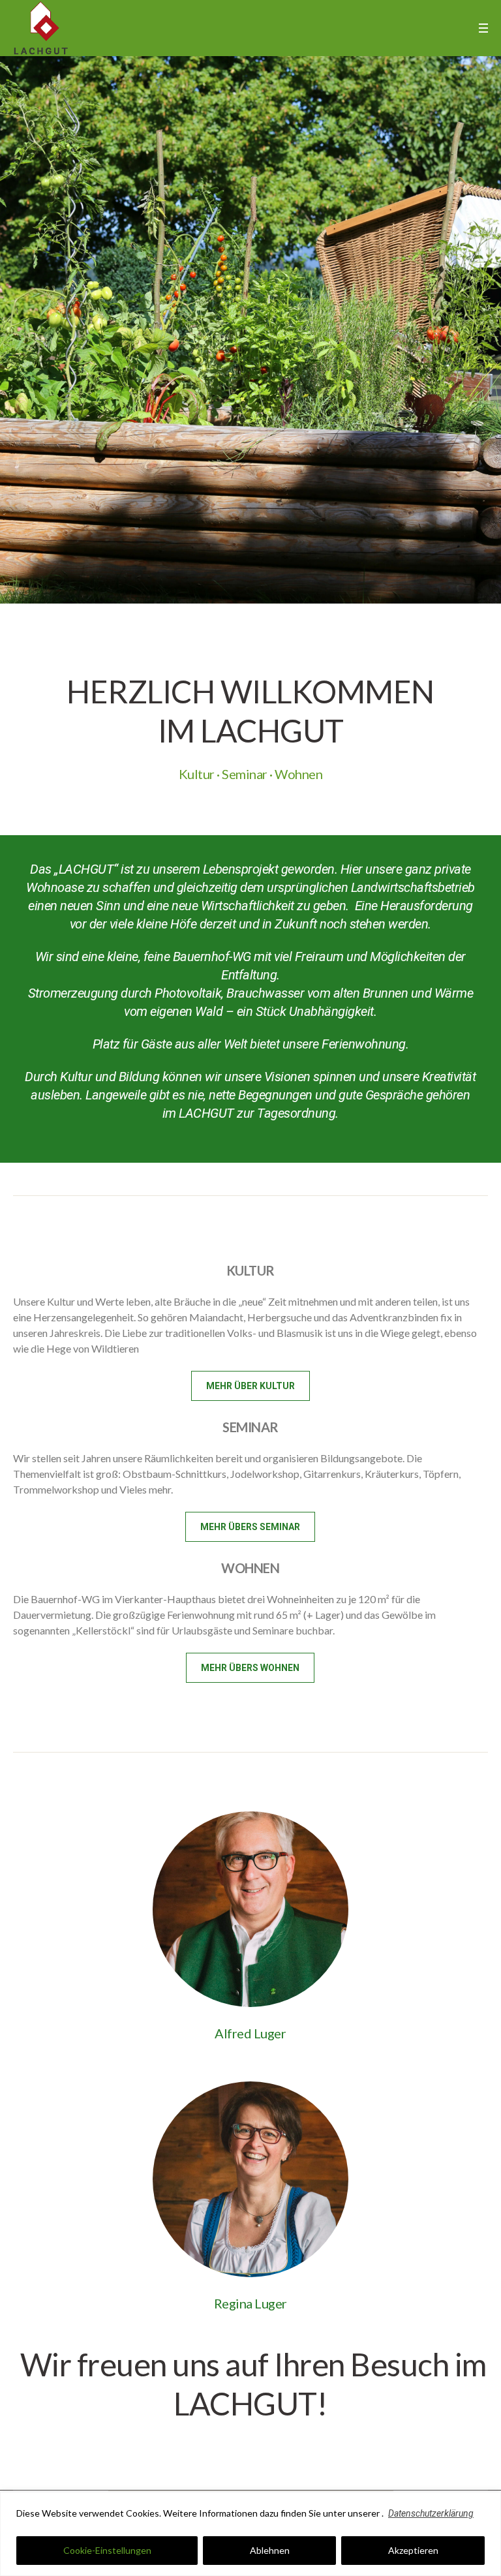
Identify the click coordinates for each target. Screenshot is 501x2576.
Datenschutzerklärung (433, 2513)
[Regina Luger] (250, 2183)
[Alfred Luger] (250, 1911)
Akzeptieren (413, 2551)
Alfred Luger (250, 2036)
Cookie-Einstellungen (107, 2551)
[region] (250, 2534)
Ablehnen (270, 2551)
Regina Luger (250, 2307)
